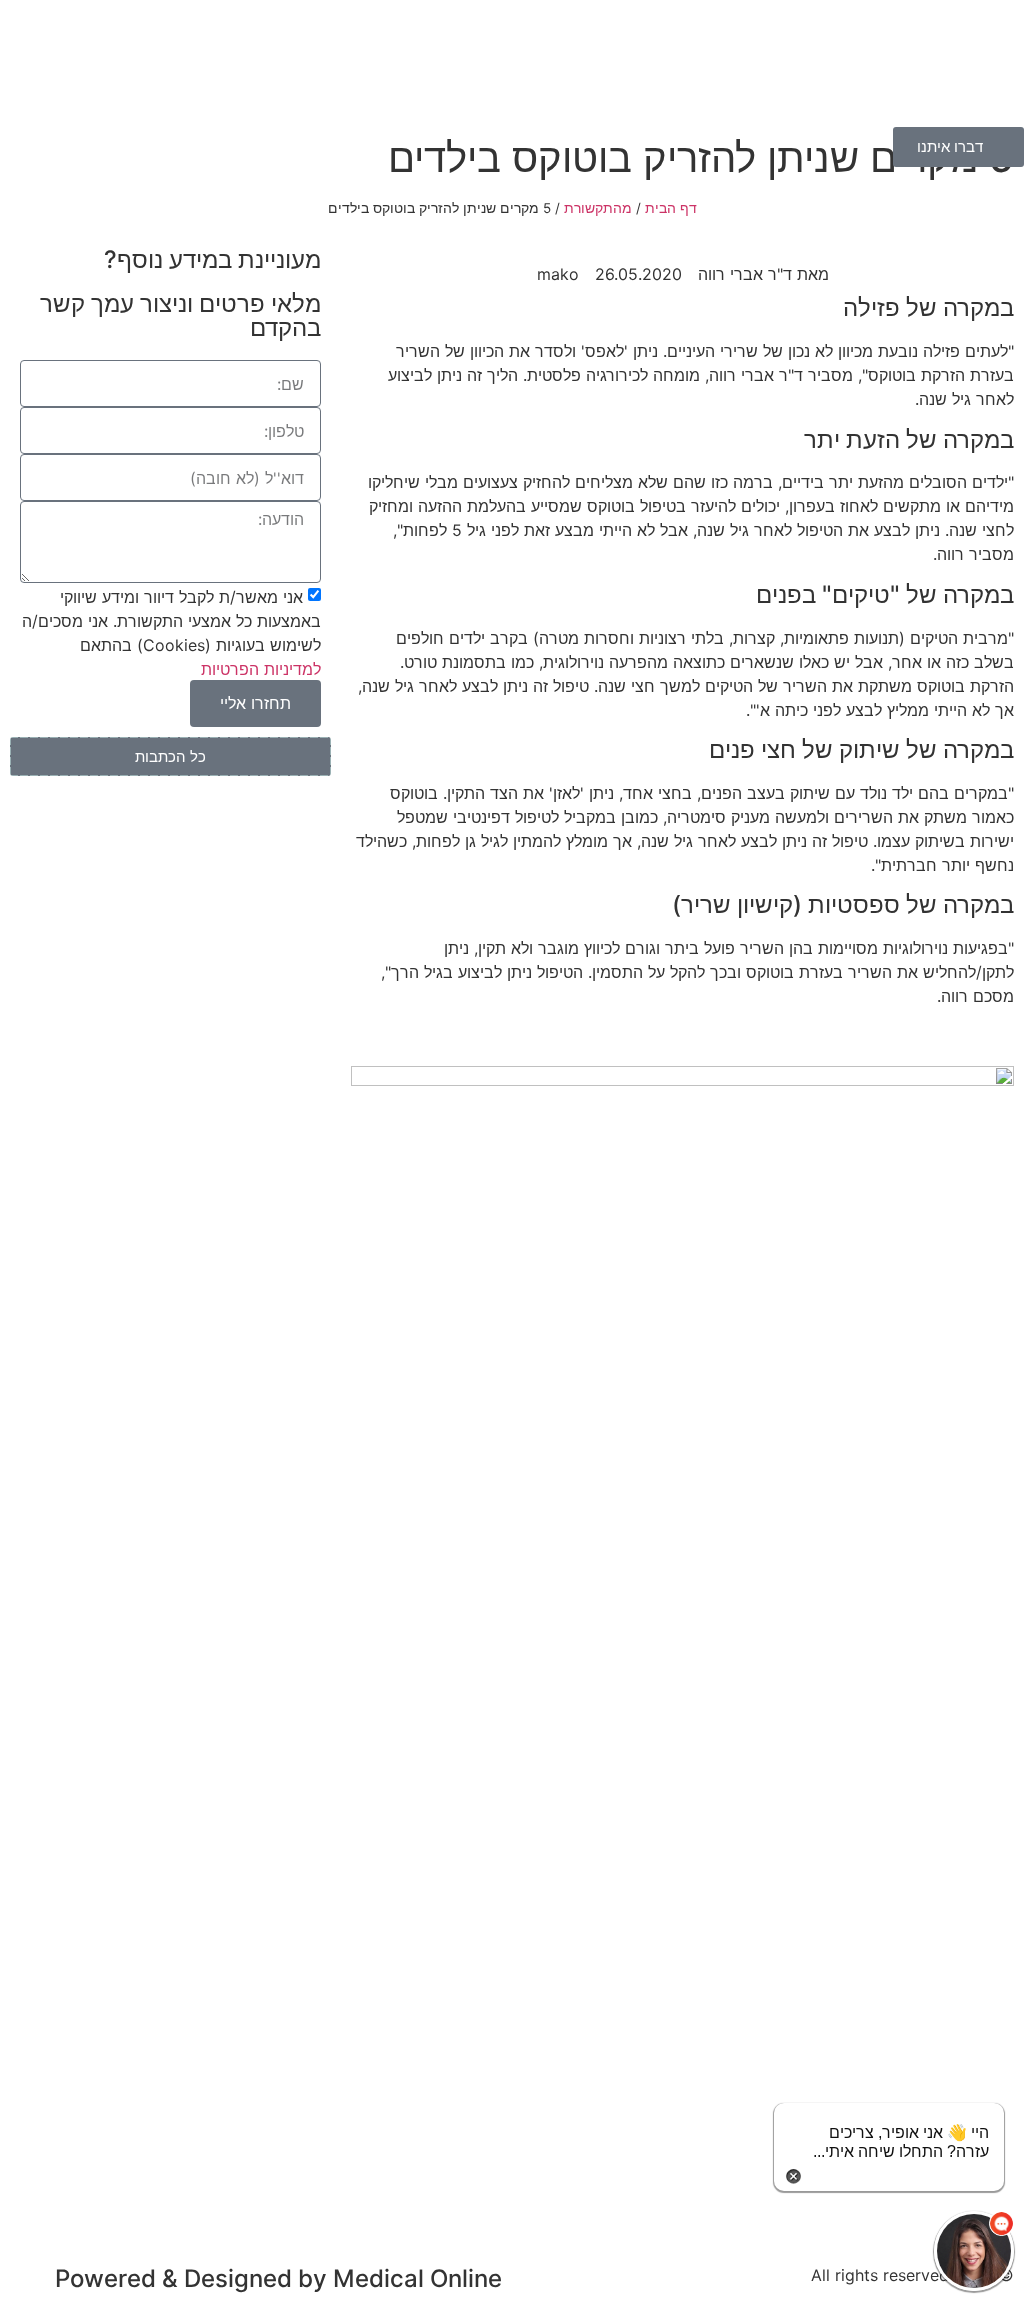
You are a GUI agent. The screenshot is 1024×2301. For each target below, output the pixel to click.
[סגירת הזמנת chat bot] (793, 2174)
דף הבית (671, 208)
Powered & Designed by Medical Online (278, 2278)
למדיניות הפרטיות (261, 668)
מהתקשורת (598, 208)
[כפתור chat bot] (974, 2251)
